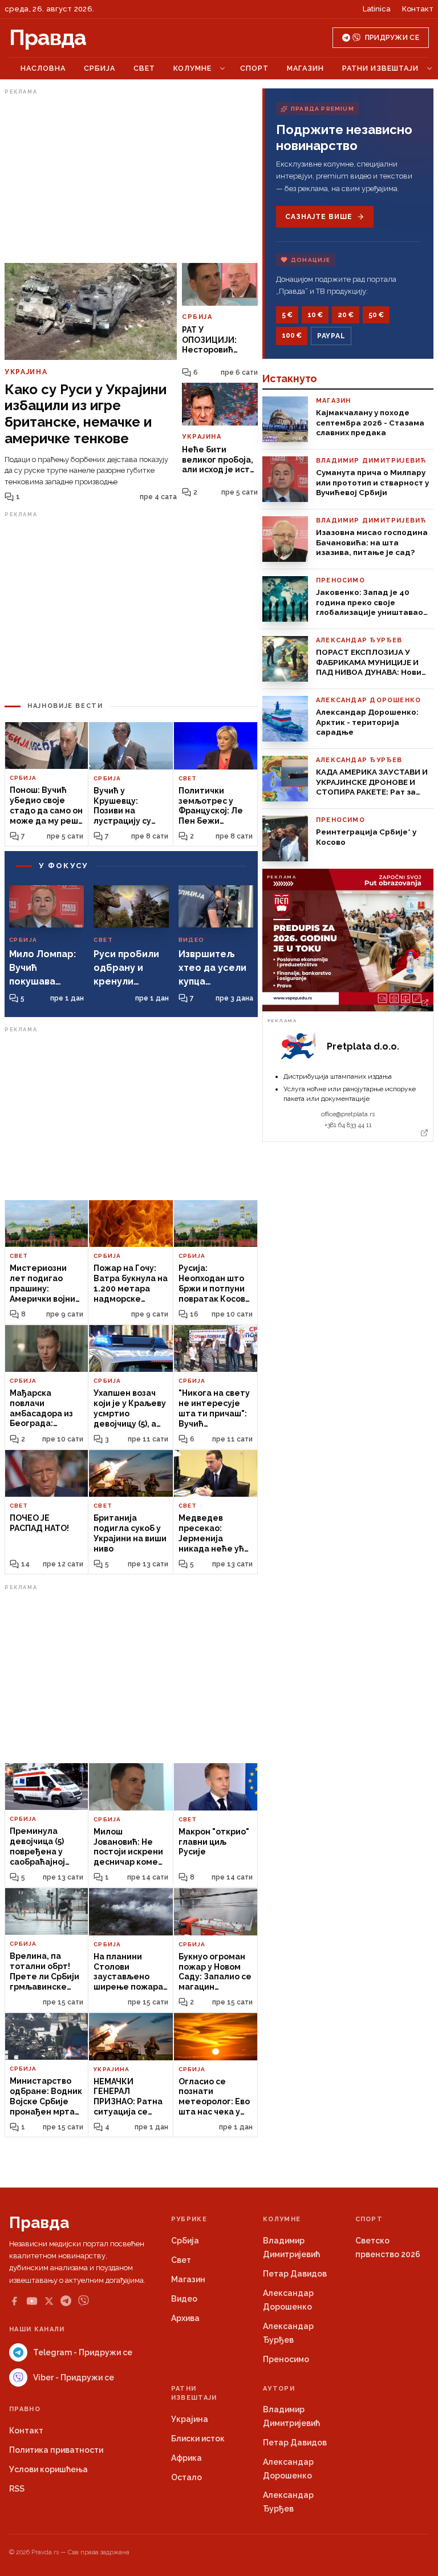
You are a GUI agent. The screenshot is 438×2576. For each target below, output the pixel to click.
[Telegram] (66, 2301)
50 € (376, 315)
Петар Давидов (295, 2274)
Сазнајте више (319, 217)
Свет (144, 68)
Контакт (418, 9)
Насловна (43, 68)
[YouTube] (32, 2301)
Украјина (190, 2419)
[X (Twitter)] (49, 2301)
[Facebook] (14, 2301)
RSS (17, 2489)
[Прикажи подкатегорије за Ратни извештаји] (429, 68)
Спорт (254, 68)
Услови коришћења (48, 2469)
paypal (331, 336)
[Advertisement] (131, 179)
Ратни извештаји (380, 68)
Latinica (377, 9)
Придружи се (392, 38)
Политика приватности (56, 2450)
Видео (184, 2299)
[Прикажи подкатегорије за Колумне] (222, 68)
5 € (287, 315)
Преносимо (286, 2359)
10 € (315, 315)
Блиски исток (198, 2439)
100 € (292, 335)
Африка (186, 2458)
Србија (100, 68)
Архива (185, 2318)
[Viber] (84, 2301)
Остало (186, 2477)
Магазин (305, 68)
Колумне (192, 68)
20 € (346, 315)
